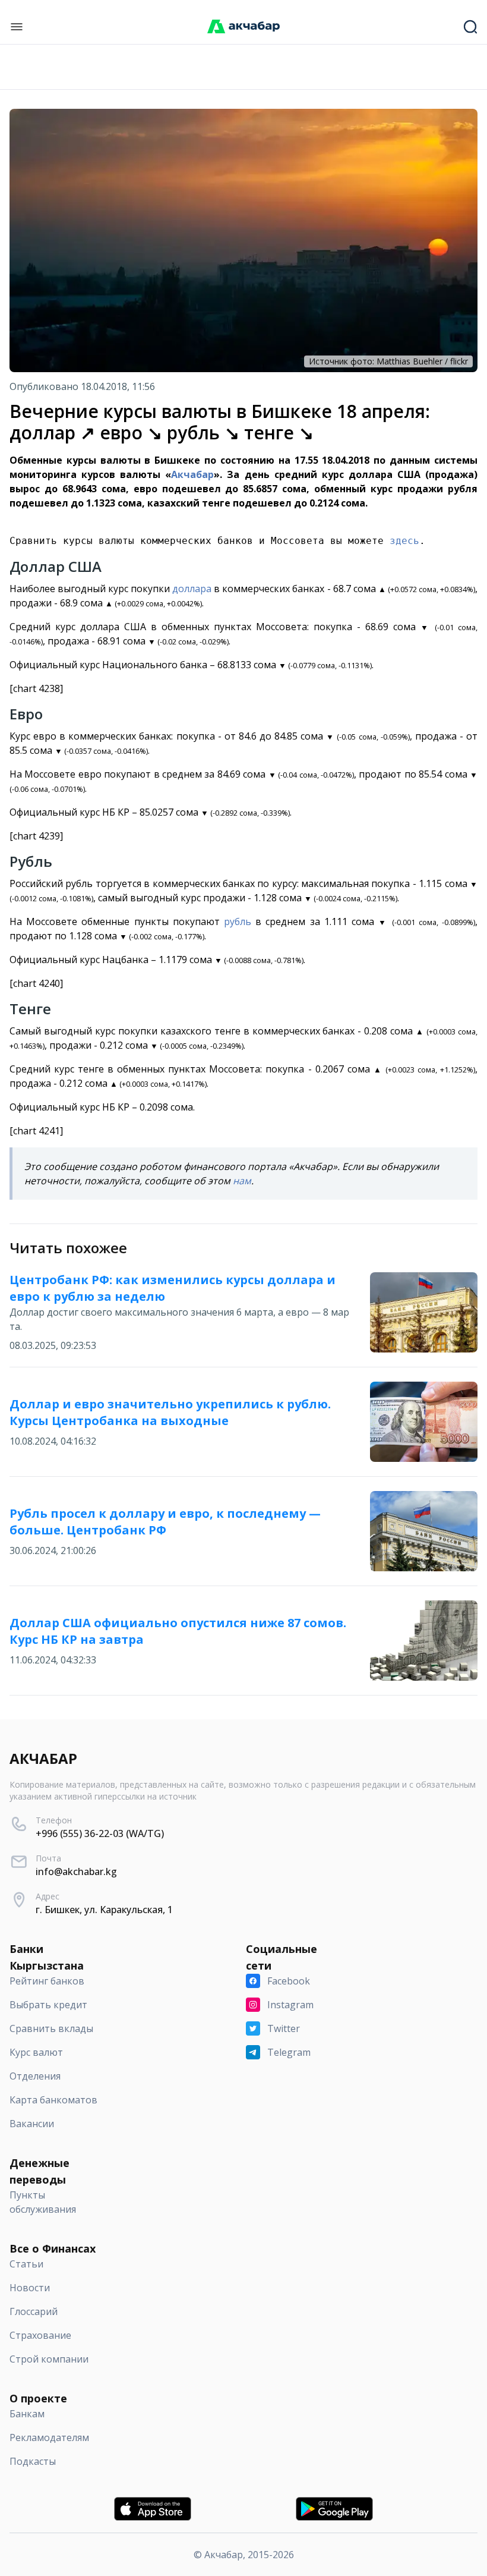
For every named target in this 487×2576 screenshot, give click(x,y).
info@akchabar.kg (76, 1872)
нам (242, 1181)
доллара (192, 589)
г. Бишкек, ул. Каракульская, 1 (104, 1910)
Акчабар (192, 474)
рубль (238, 921)
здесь (404, 541)
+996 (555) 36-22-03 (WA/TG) (100, 1833)
